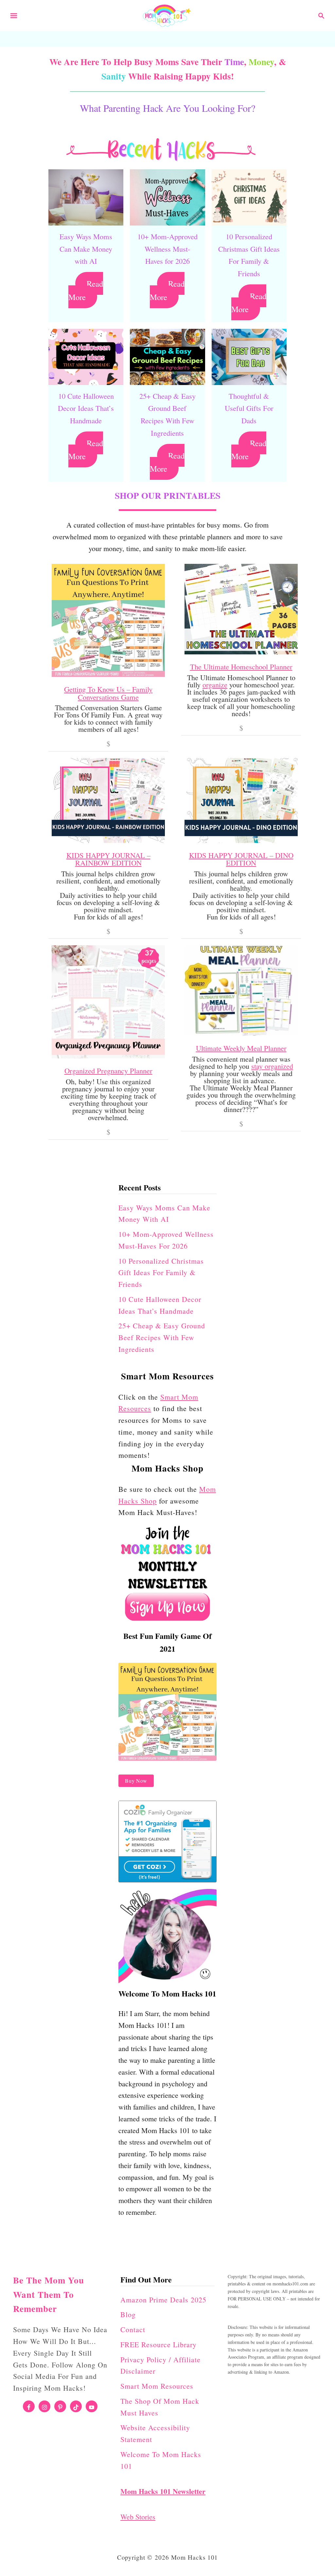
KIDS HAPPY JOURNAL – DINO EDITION (241, 859)
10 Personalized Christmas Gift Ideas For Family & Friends (161, 1273)
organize (215, 685)
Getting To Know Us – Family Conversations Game (108, 693)
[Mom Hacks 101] (167, 14)
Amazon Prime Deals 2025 (163, 2300)
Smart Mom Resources (157, 2386)
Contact (133, 2329)
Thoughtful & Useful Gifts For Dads (249, 408)
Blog (128, 2314)
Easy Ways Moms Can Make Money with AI (86, 249)
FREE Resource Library (159, 2344)
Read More (86, 290)
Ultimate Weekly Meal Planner (241, 1048)
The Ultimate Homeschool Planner (241, 666)
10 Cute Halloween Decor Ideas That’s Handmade (86, 408)
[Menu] (14, 16)
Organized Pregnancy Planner (108, 1070)
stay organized (272, 1066)
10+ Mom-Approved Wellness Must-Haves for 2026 (167, 249)
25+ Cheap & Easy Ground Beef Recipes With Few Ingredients (162, 1337)
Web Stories (138, 2517)
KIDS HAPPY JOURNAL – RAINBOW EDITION (108, 859)
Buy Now (136, 1781)
